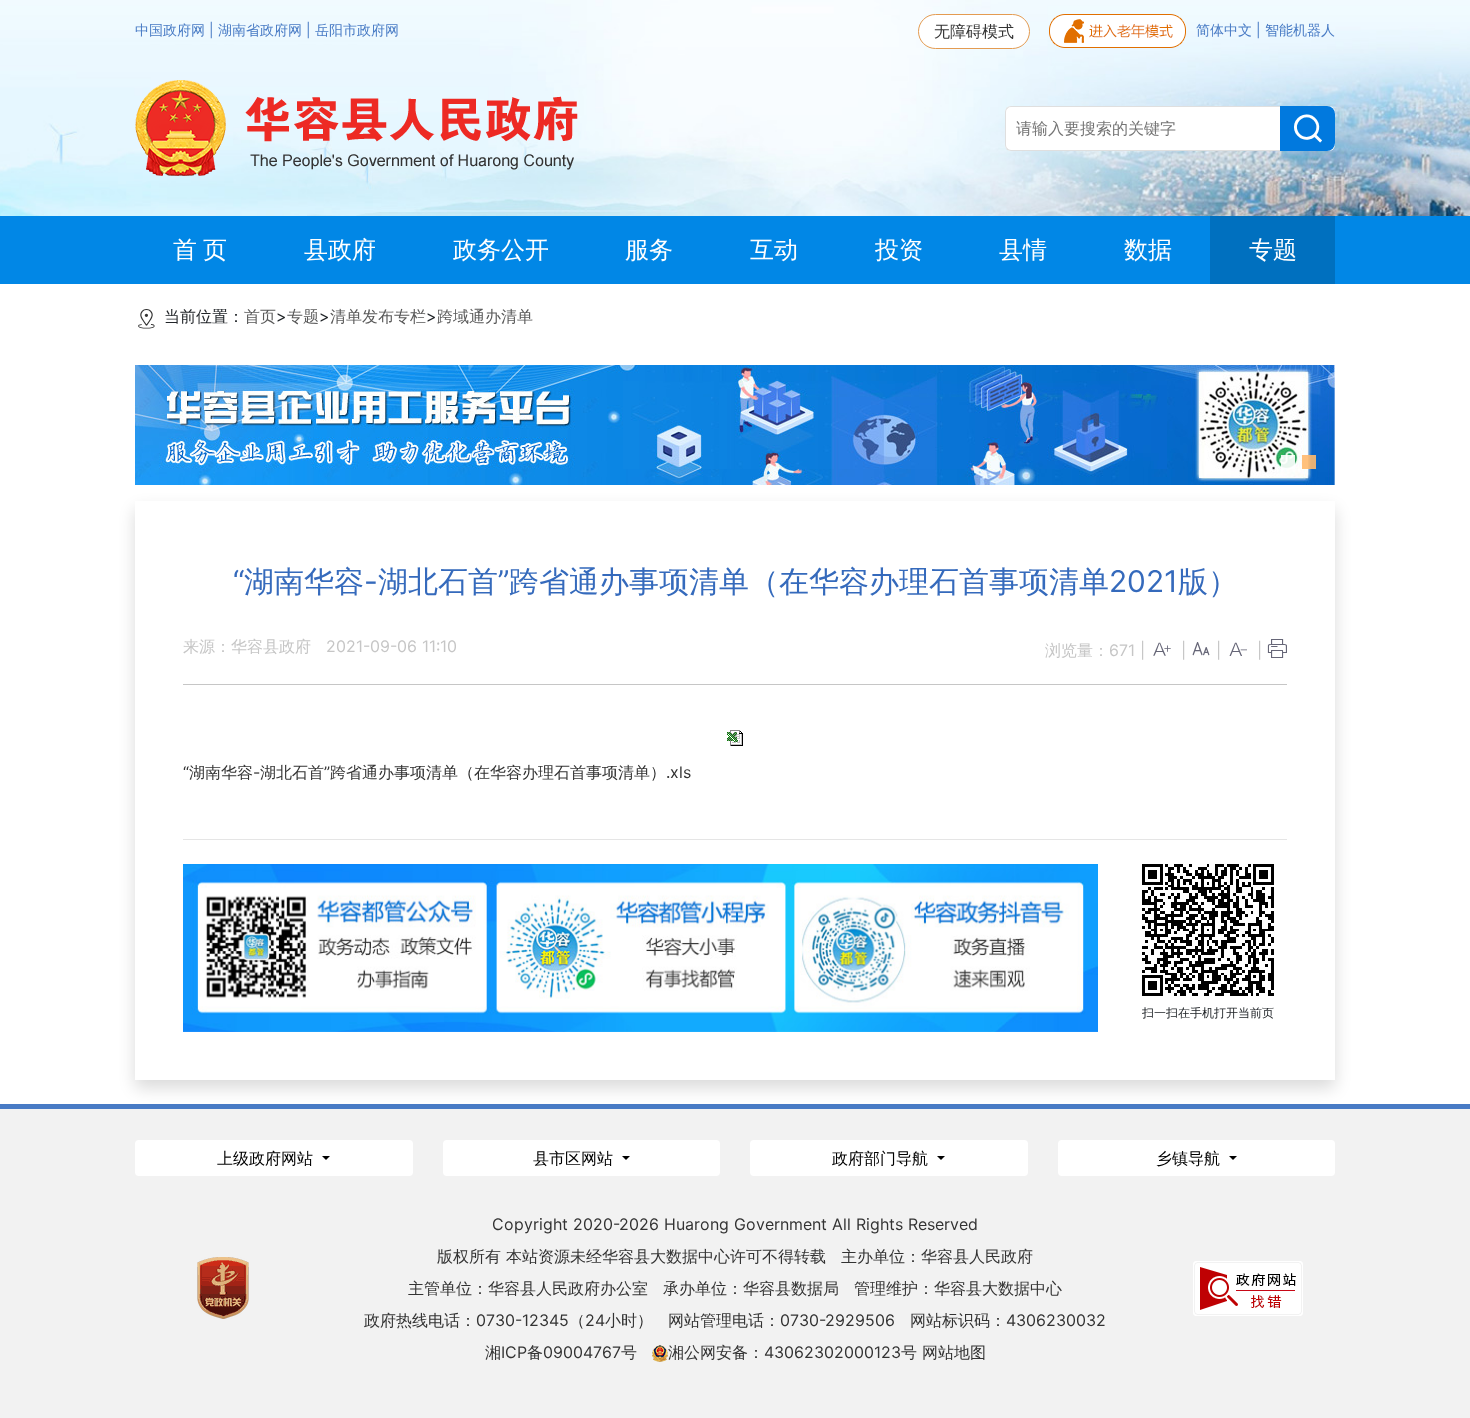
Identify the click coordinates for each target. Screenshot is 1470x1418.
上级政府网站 (267, 1158)
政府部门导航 (882, 1158)
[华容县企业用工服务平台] (735, 423)
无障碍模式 (974, 31)
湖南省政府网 (262, 30)
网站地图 (954, 1352)
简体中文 (1226, 30)
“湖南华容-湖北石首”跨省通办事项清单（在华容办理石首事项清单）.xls (437, 772)
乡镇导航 (1190, 1158)
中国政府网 (172, 30)
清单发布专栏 (378, 316)
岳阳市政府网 (357, 30)
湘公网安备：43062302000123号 (792, 1352)
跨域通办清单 (485, 316)
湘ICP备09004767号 (561, 1352)
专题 (303, 316)
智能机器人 (1300, 30)
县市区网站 (575, 1158)
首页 (260, 316)
